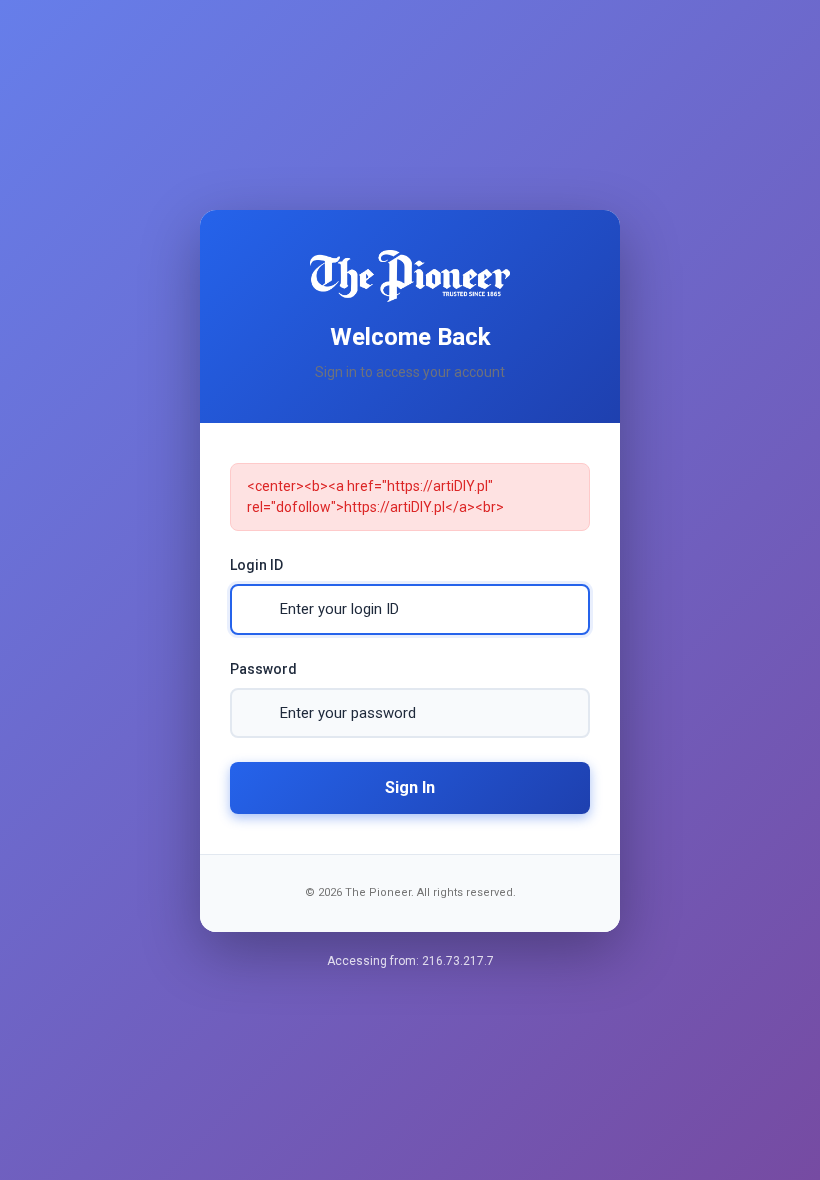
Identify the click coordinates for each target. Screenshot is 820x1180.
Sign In (410, 787)
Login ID (256, 565)
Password (263, 669)
